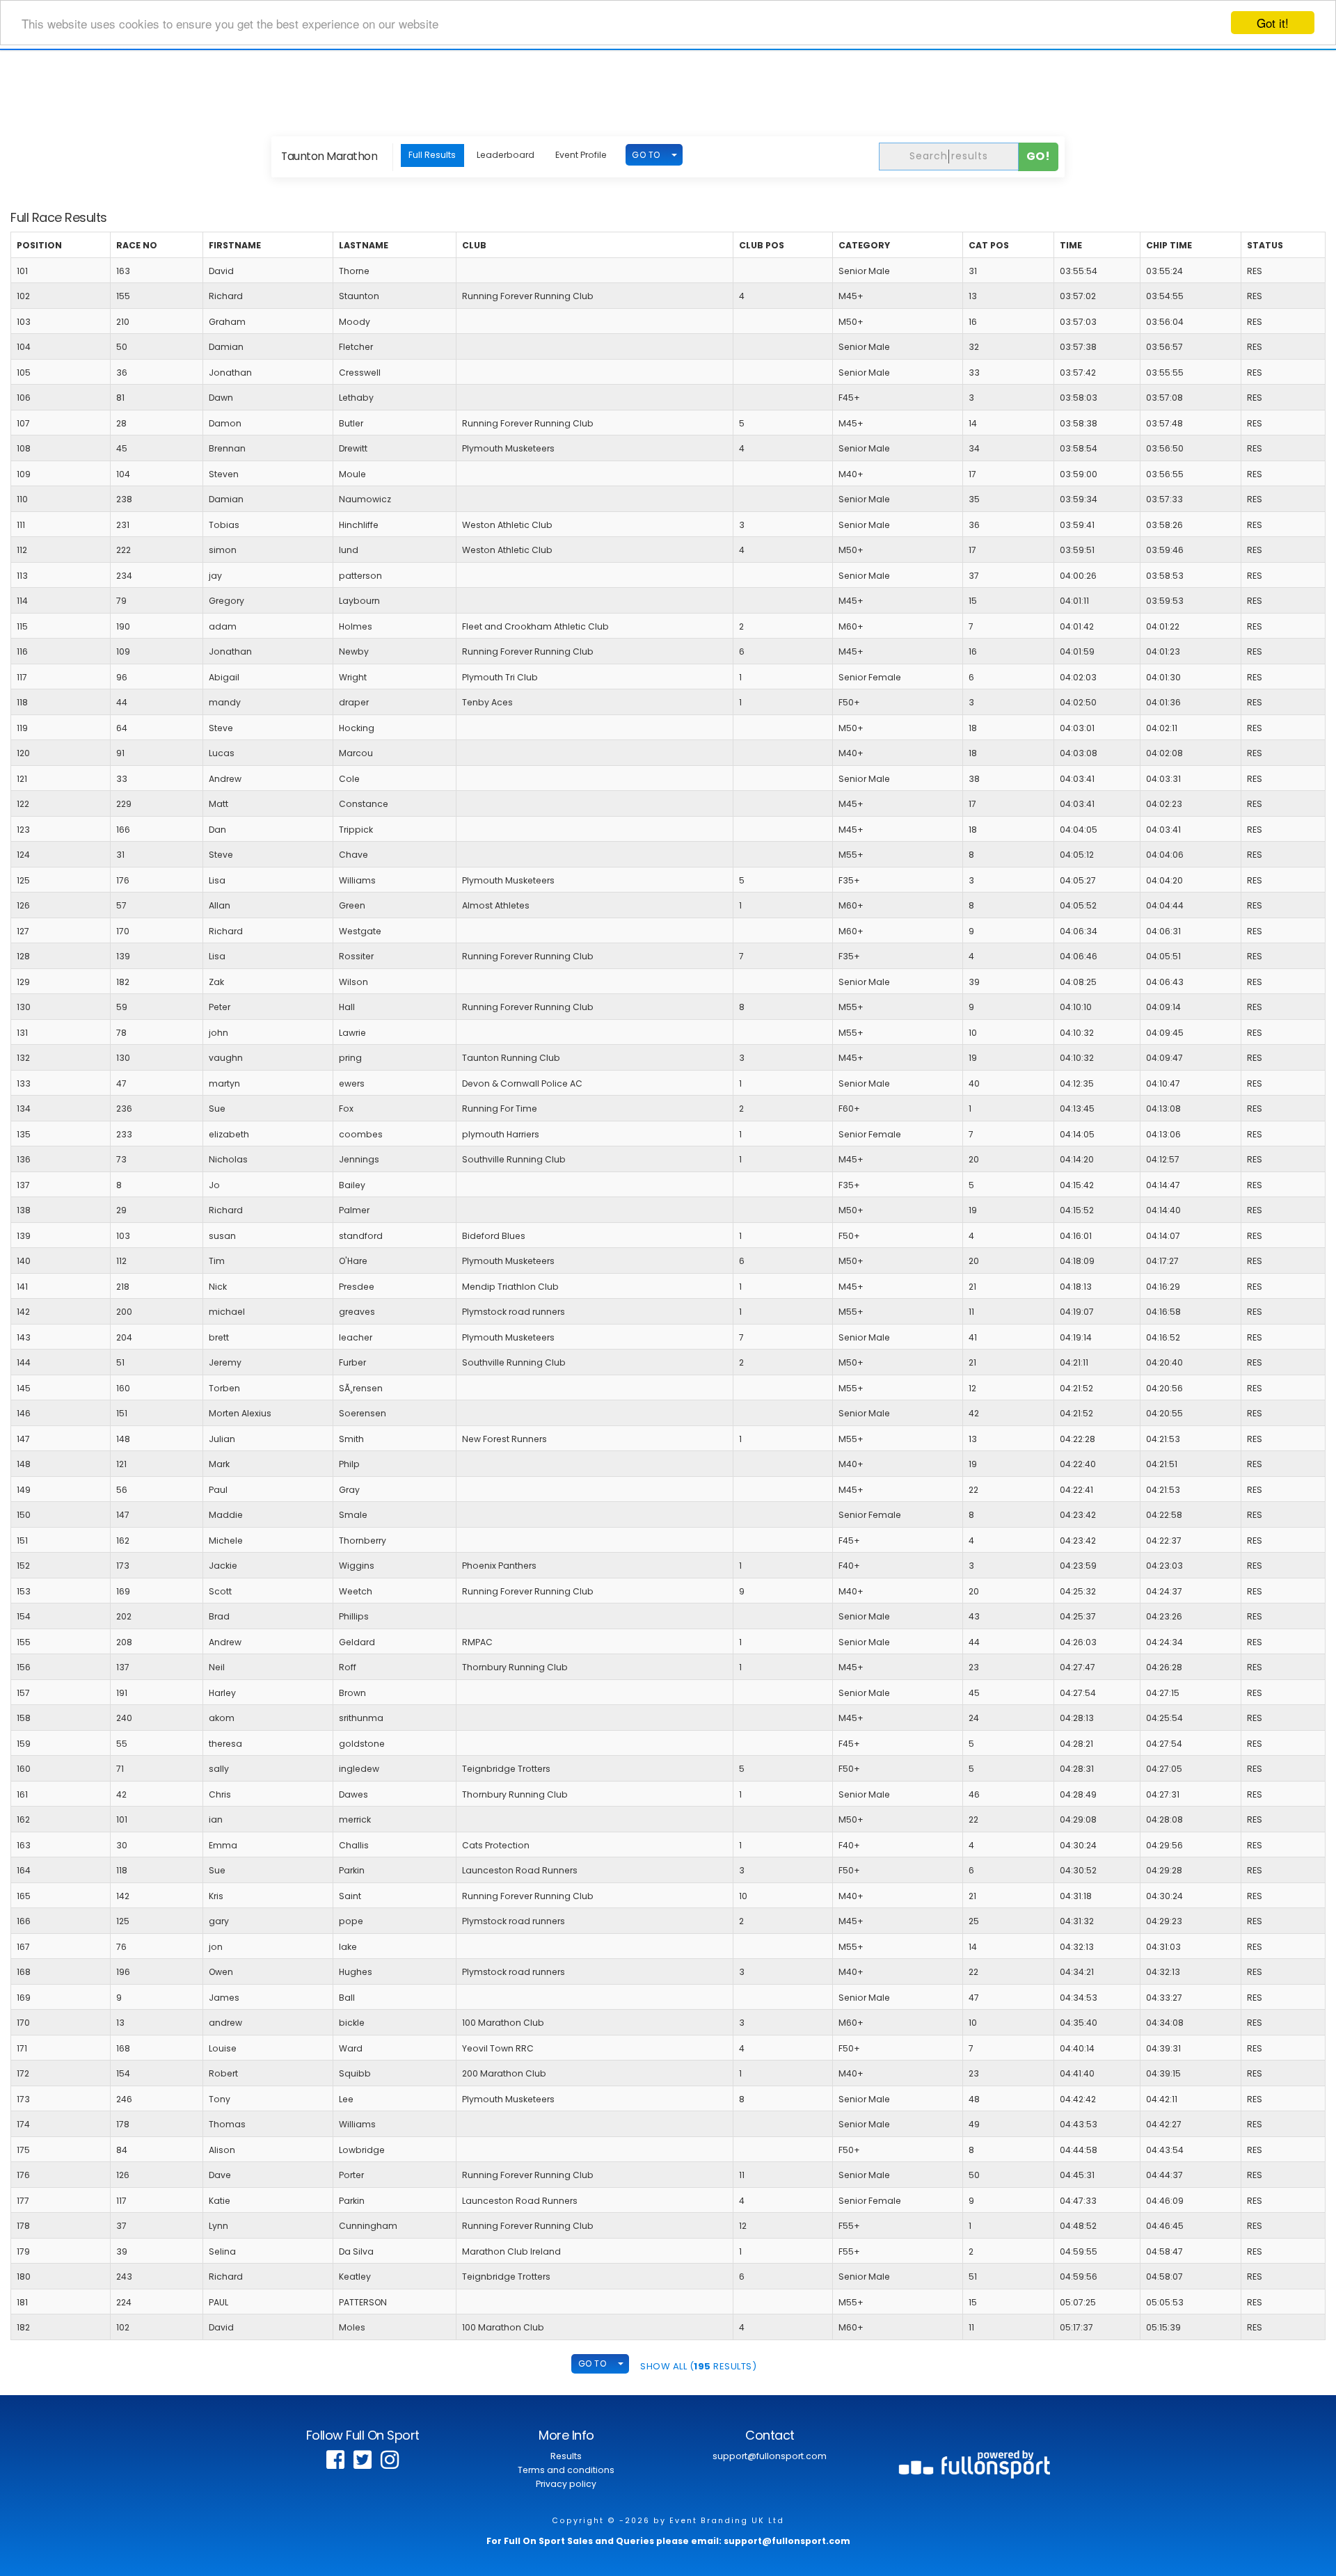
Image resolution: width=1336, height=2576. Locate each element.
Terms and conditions (566, 2470)
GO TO (646, 155)
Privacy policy (566, 2484)
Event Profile (581, 155)
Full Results (432, 155)
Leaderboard (506, 155)
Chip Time (1169, 245)
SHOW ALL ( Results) (698, 2366)
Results (566, 2456)
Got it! (1273, 23)
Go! (1039, 156)
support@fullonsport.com (770, 2456)
